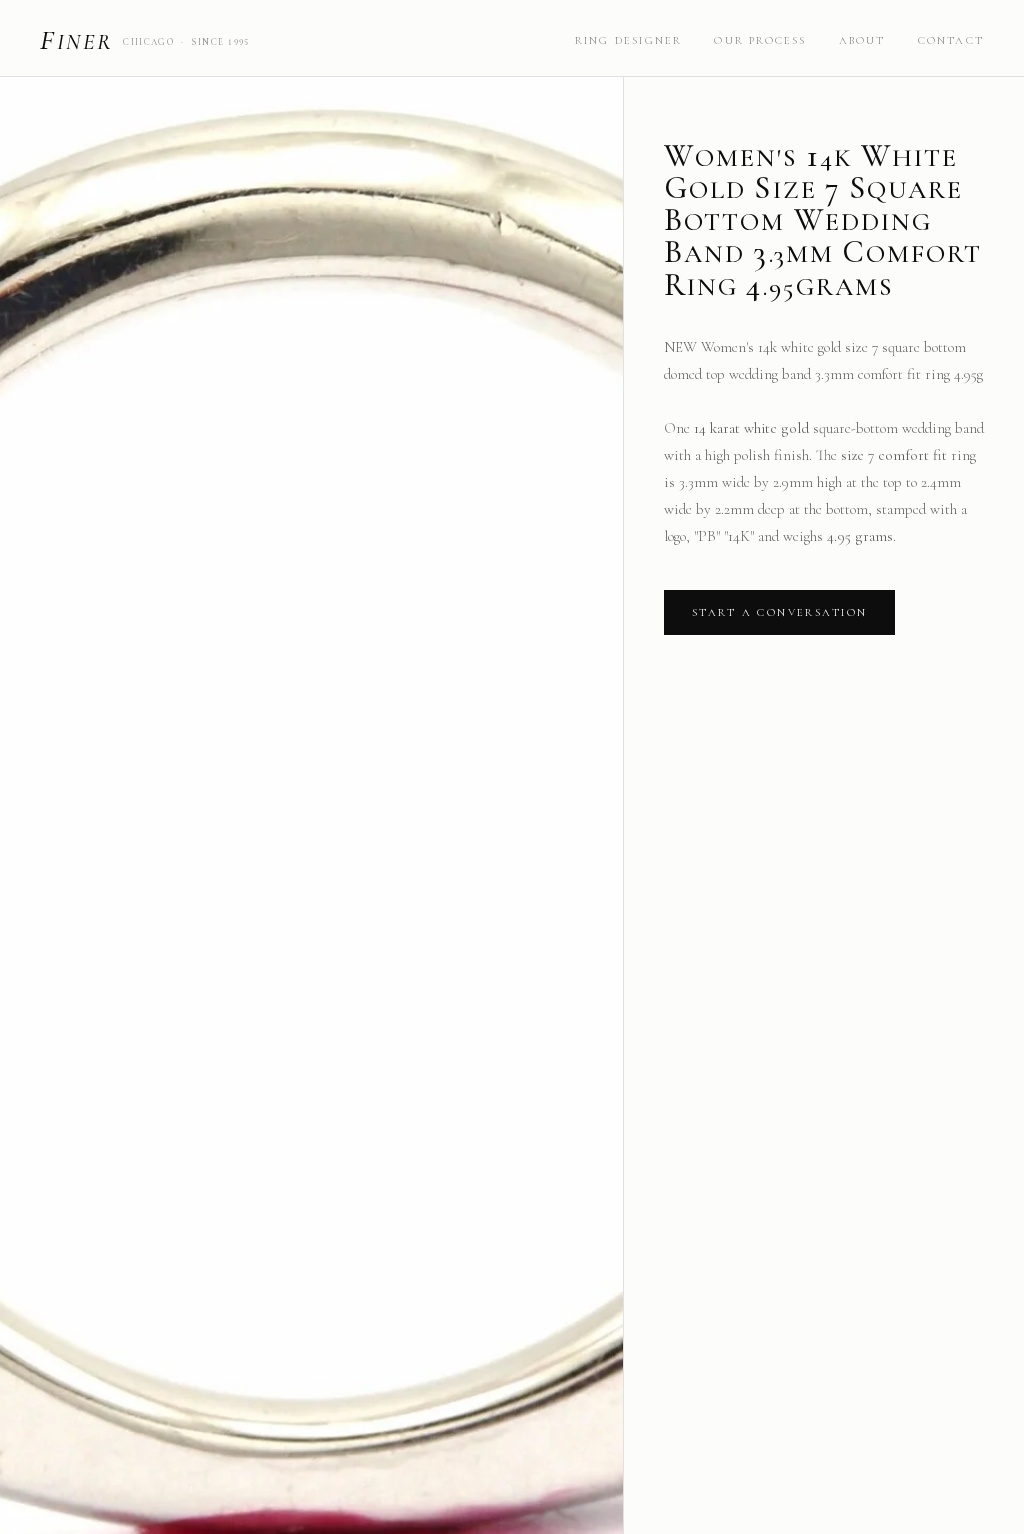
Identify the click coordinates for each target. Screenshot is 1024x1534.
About (862, 40)
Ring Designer (629, 40)
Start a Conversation (779, 612)
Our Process (760, 40)
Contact (951, 40)
